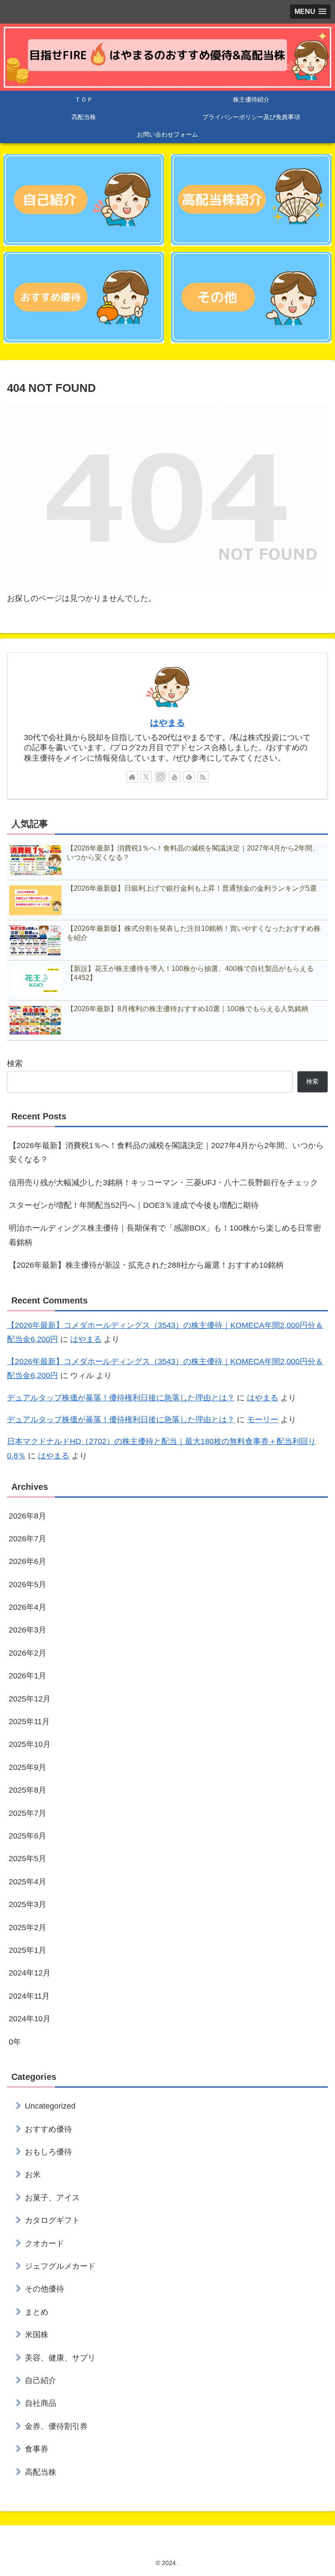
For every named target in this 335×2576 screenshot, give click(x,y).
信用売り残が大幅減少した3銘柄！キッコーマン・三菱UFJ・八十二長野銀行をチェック (163, 1183)
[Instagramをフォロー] (161, 777)
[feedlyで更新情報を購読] (189, 777)
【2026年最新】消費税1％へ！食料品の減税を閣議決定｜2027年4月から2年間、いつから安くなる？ (166, 1153)
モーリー (263, 1420)
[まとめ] (251, 297)
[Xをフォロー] (146, 777)
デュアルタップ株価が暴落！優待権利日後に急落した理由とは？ (121, 1398)
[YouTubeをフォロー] (174, 777)
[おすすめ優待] (84, 297)
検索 (15, 1063)
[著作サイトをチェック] (132, 777)
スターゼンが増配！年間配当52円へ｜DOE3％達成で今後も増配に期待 (134, 1205)
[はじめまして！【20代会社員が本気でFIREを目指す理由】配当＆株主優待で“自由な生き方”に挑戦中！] (84, 199)
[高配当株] (251, 199)
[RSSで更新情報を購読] (203, 777)
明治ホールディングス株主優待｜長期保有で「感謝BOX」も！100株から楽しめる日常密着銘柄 (165, 1235)
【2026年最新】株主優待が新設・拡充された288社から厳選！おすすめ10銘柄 (146, 1265)
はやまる (167, 723)
